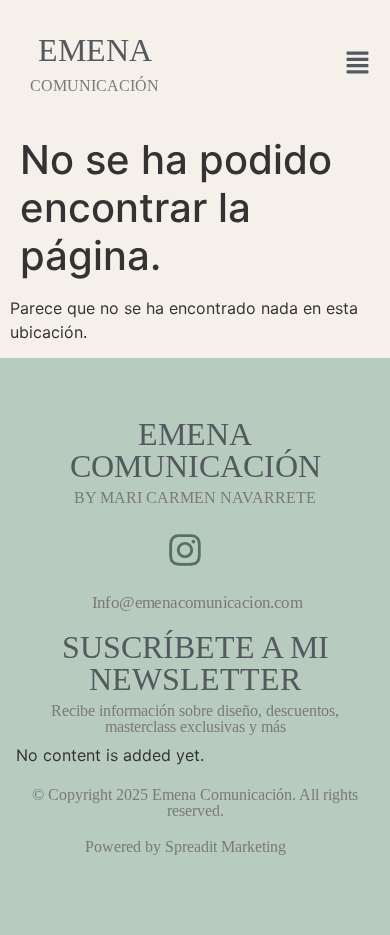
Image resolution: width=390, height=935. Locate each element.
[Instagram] (185, 550)
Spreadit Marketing (225, 846)
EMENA (95, 50)
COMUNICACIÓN (94, 85)
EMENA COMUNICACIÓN (195, 450)
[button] (358, 63)
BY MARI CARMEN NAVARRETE (195, 497)
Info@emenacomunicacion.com (197, 602)
